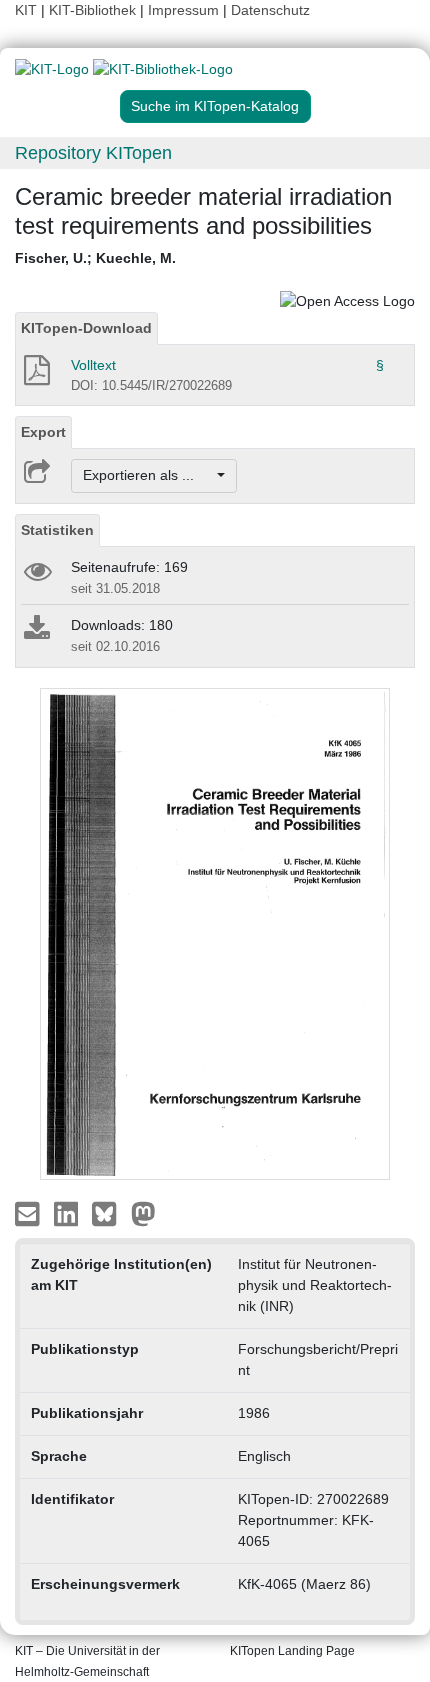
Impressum (183, 10)
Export (43, 432)
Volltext (93, 365)
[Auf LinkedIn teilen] (68, 1213)
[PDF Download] (35, 376)
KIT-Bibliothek (94, 10)
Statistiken (57, 530)
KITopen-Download (86, 328)
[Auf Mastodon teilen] (143, 1213)
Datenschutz (270, 10)
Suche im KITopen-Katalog (215, 106)
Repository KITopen (93, 153)
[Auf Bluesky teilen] (109, 1213)
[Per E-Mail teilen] (29, 1213)
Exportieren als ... (148, 475)
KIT (26, 10)
